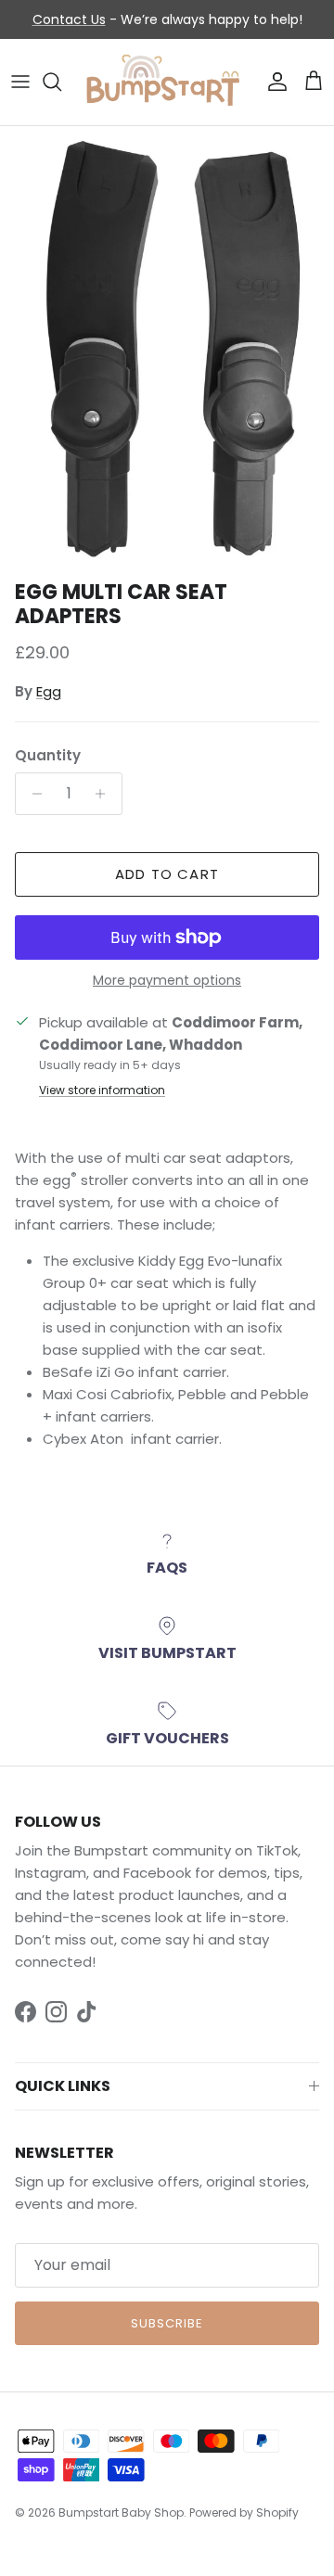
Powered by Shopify (244, 2512)
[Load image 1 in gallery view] (167, 349)
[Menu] (20, 82)
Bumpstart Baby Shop (121, 2512)
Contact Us (69, 19)
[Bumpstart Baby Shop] (167, 82)
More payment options (167, 981)
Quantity (48, 755)
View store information (102, 1090)
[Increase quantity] (105, 794)
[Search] (61, 82)
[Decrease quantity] (32, 794)
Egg (49, 691)
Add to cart (167, 874)
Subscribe (167, 2323)
